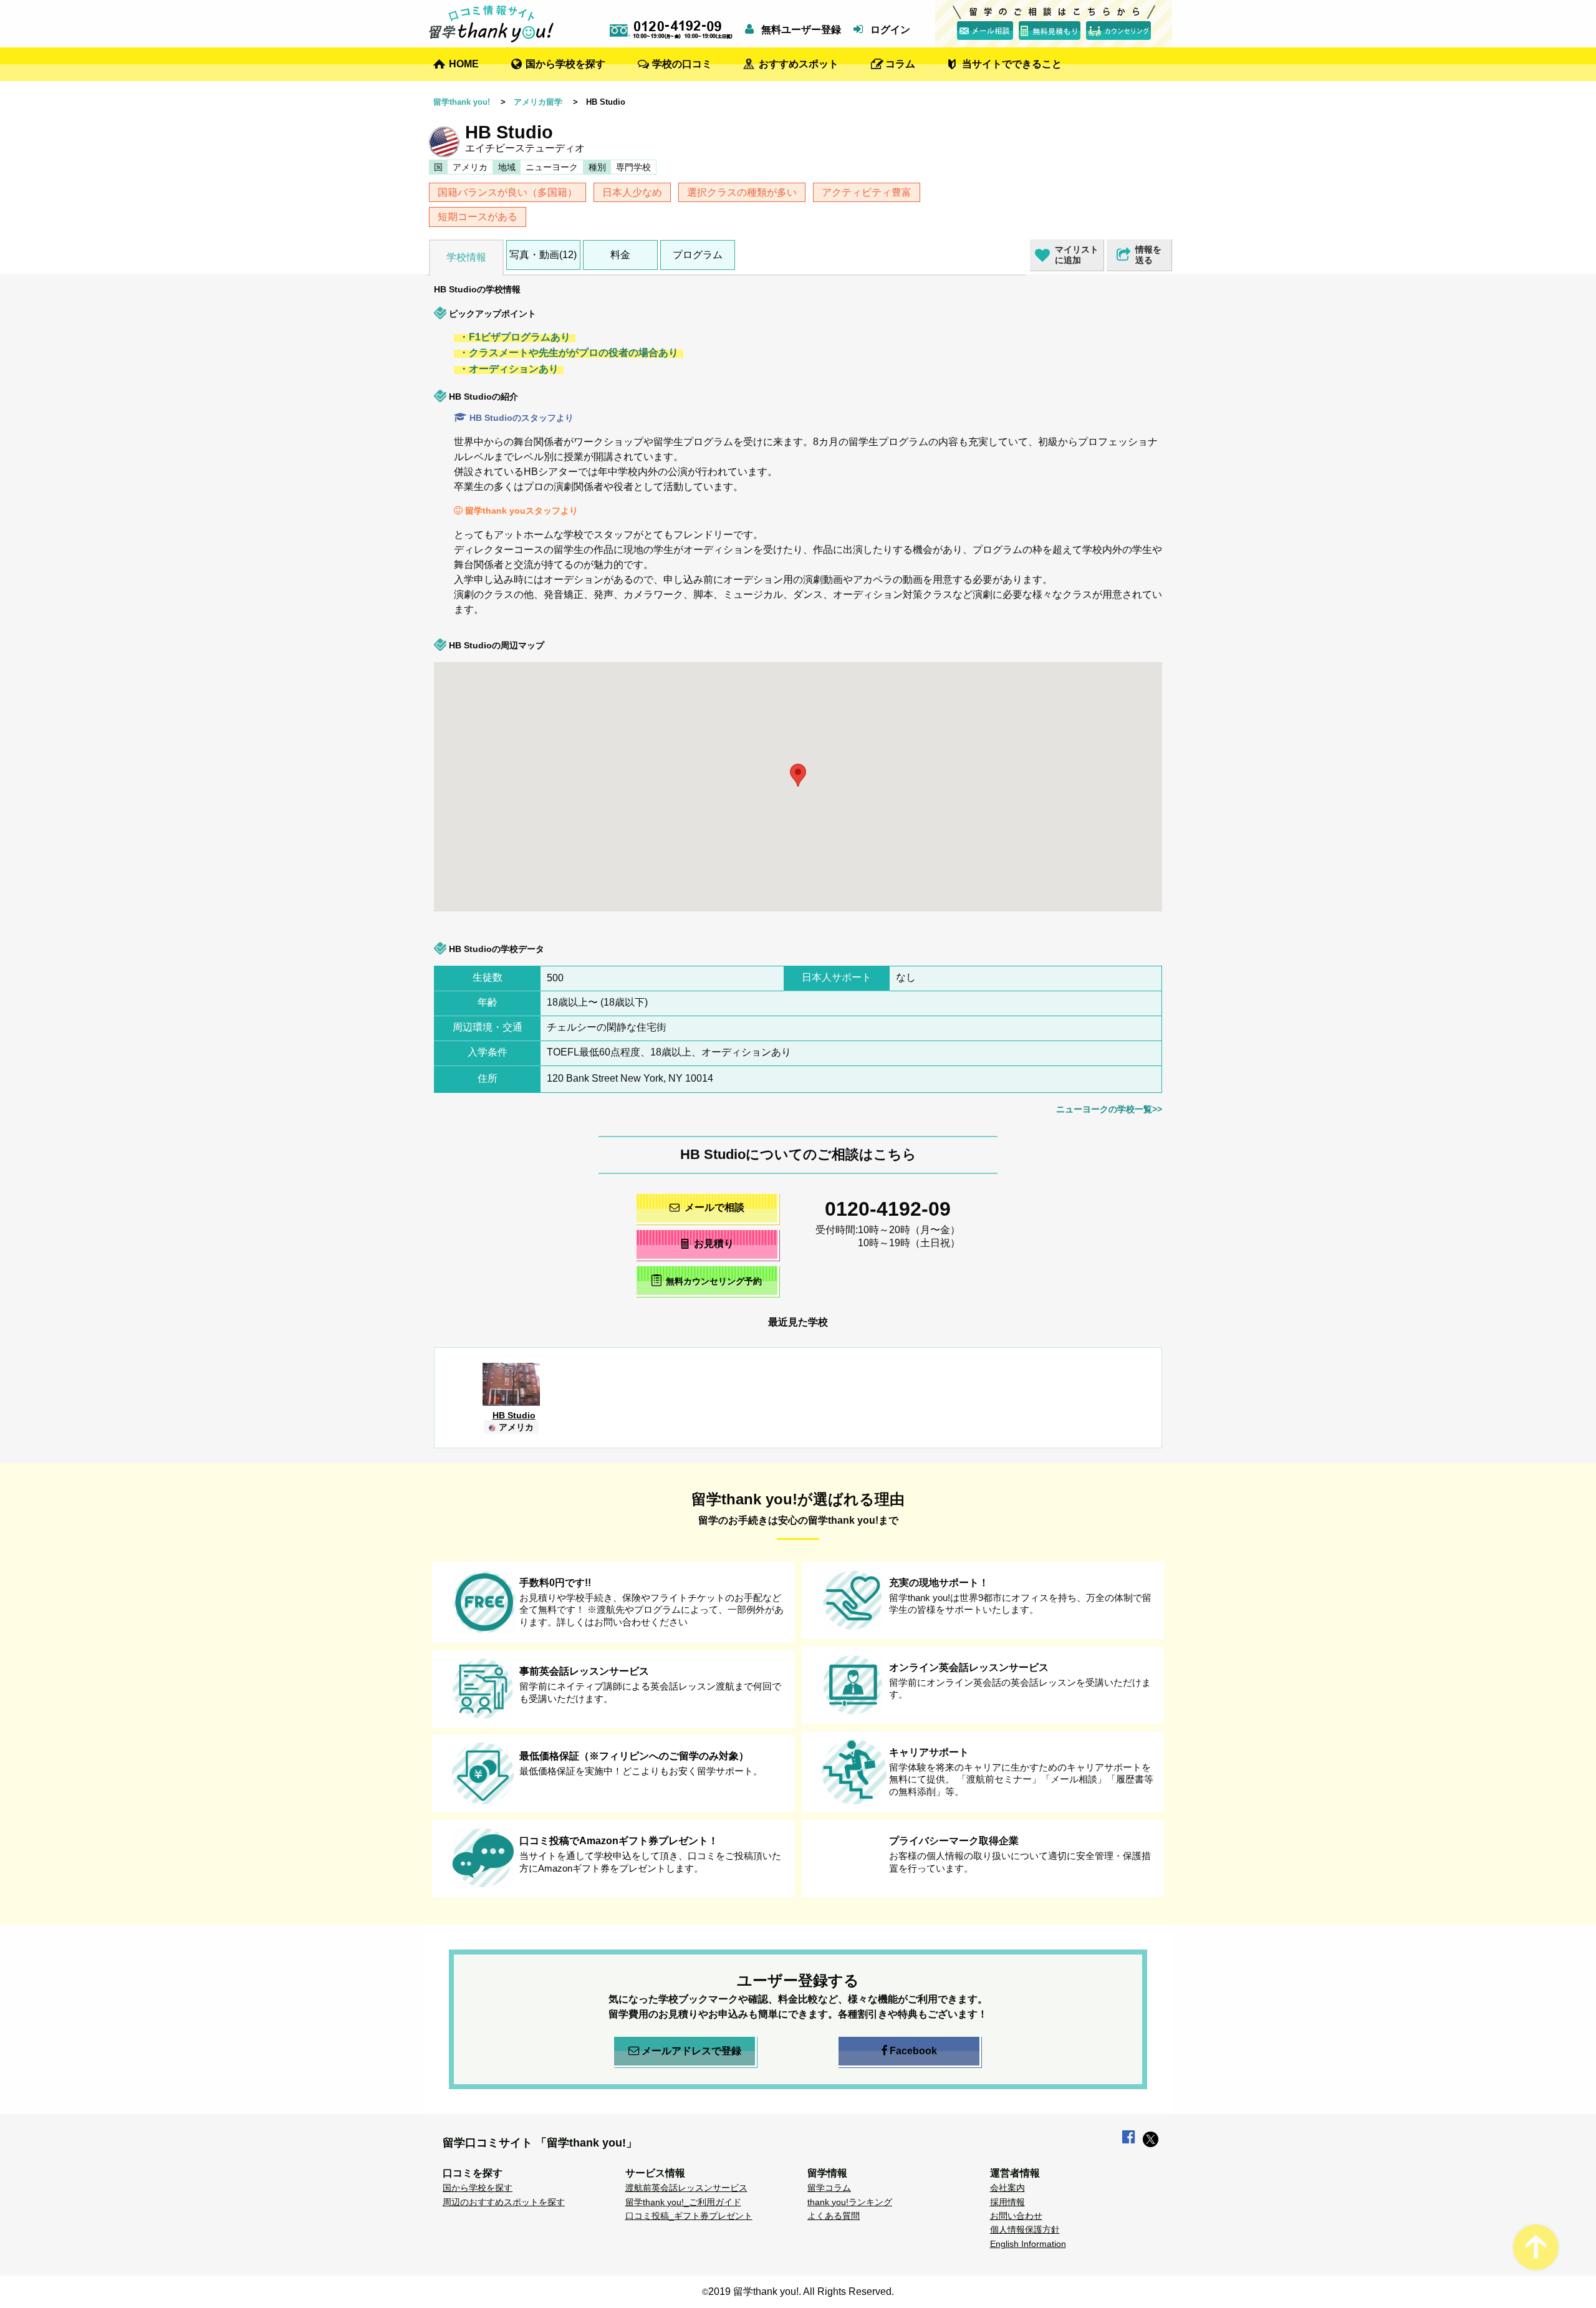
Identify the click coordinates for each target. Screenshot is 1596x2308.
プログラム (698, 255)
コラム (900, 64)
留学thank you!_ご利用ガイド (683, 2202)
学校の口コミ (682, 64)
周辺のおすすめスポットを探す (504, 2202)
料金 (620, 255)
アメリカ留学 (538, 102)
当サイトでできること (1012, 64)
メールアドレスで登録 (691, 2051)
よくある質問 (834, 2216)
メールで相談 (714, 1207)
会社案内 (1007, 2188)
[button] (1149, 703)
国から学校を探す (565, 64)
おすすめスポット (799, 64)
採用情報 (1007, 2202)
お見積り (714, 1243)
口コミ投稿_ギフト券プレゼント (689, 2216)
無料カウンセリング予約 (714, 1281)
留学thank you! (462, 102)
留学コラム (829, 2188)
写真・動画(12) (543, 255)
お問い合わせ (1016, 2216)
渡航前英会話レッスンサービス (686, 2188)
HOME (464, 64)
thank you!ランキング (850, 2202)
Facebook (913, 2051)
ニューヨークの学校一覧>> (1109, 1109)
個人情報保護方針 (1025, 2229)
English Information (1028, 2244)
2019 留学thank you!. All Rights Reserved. (801, 2291)
